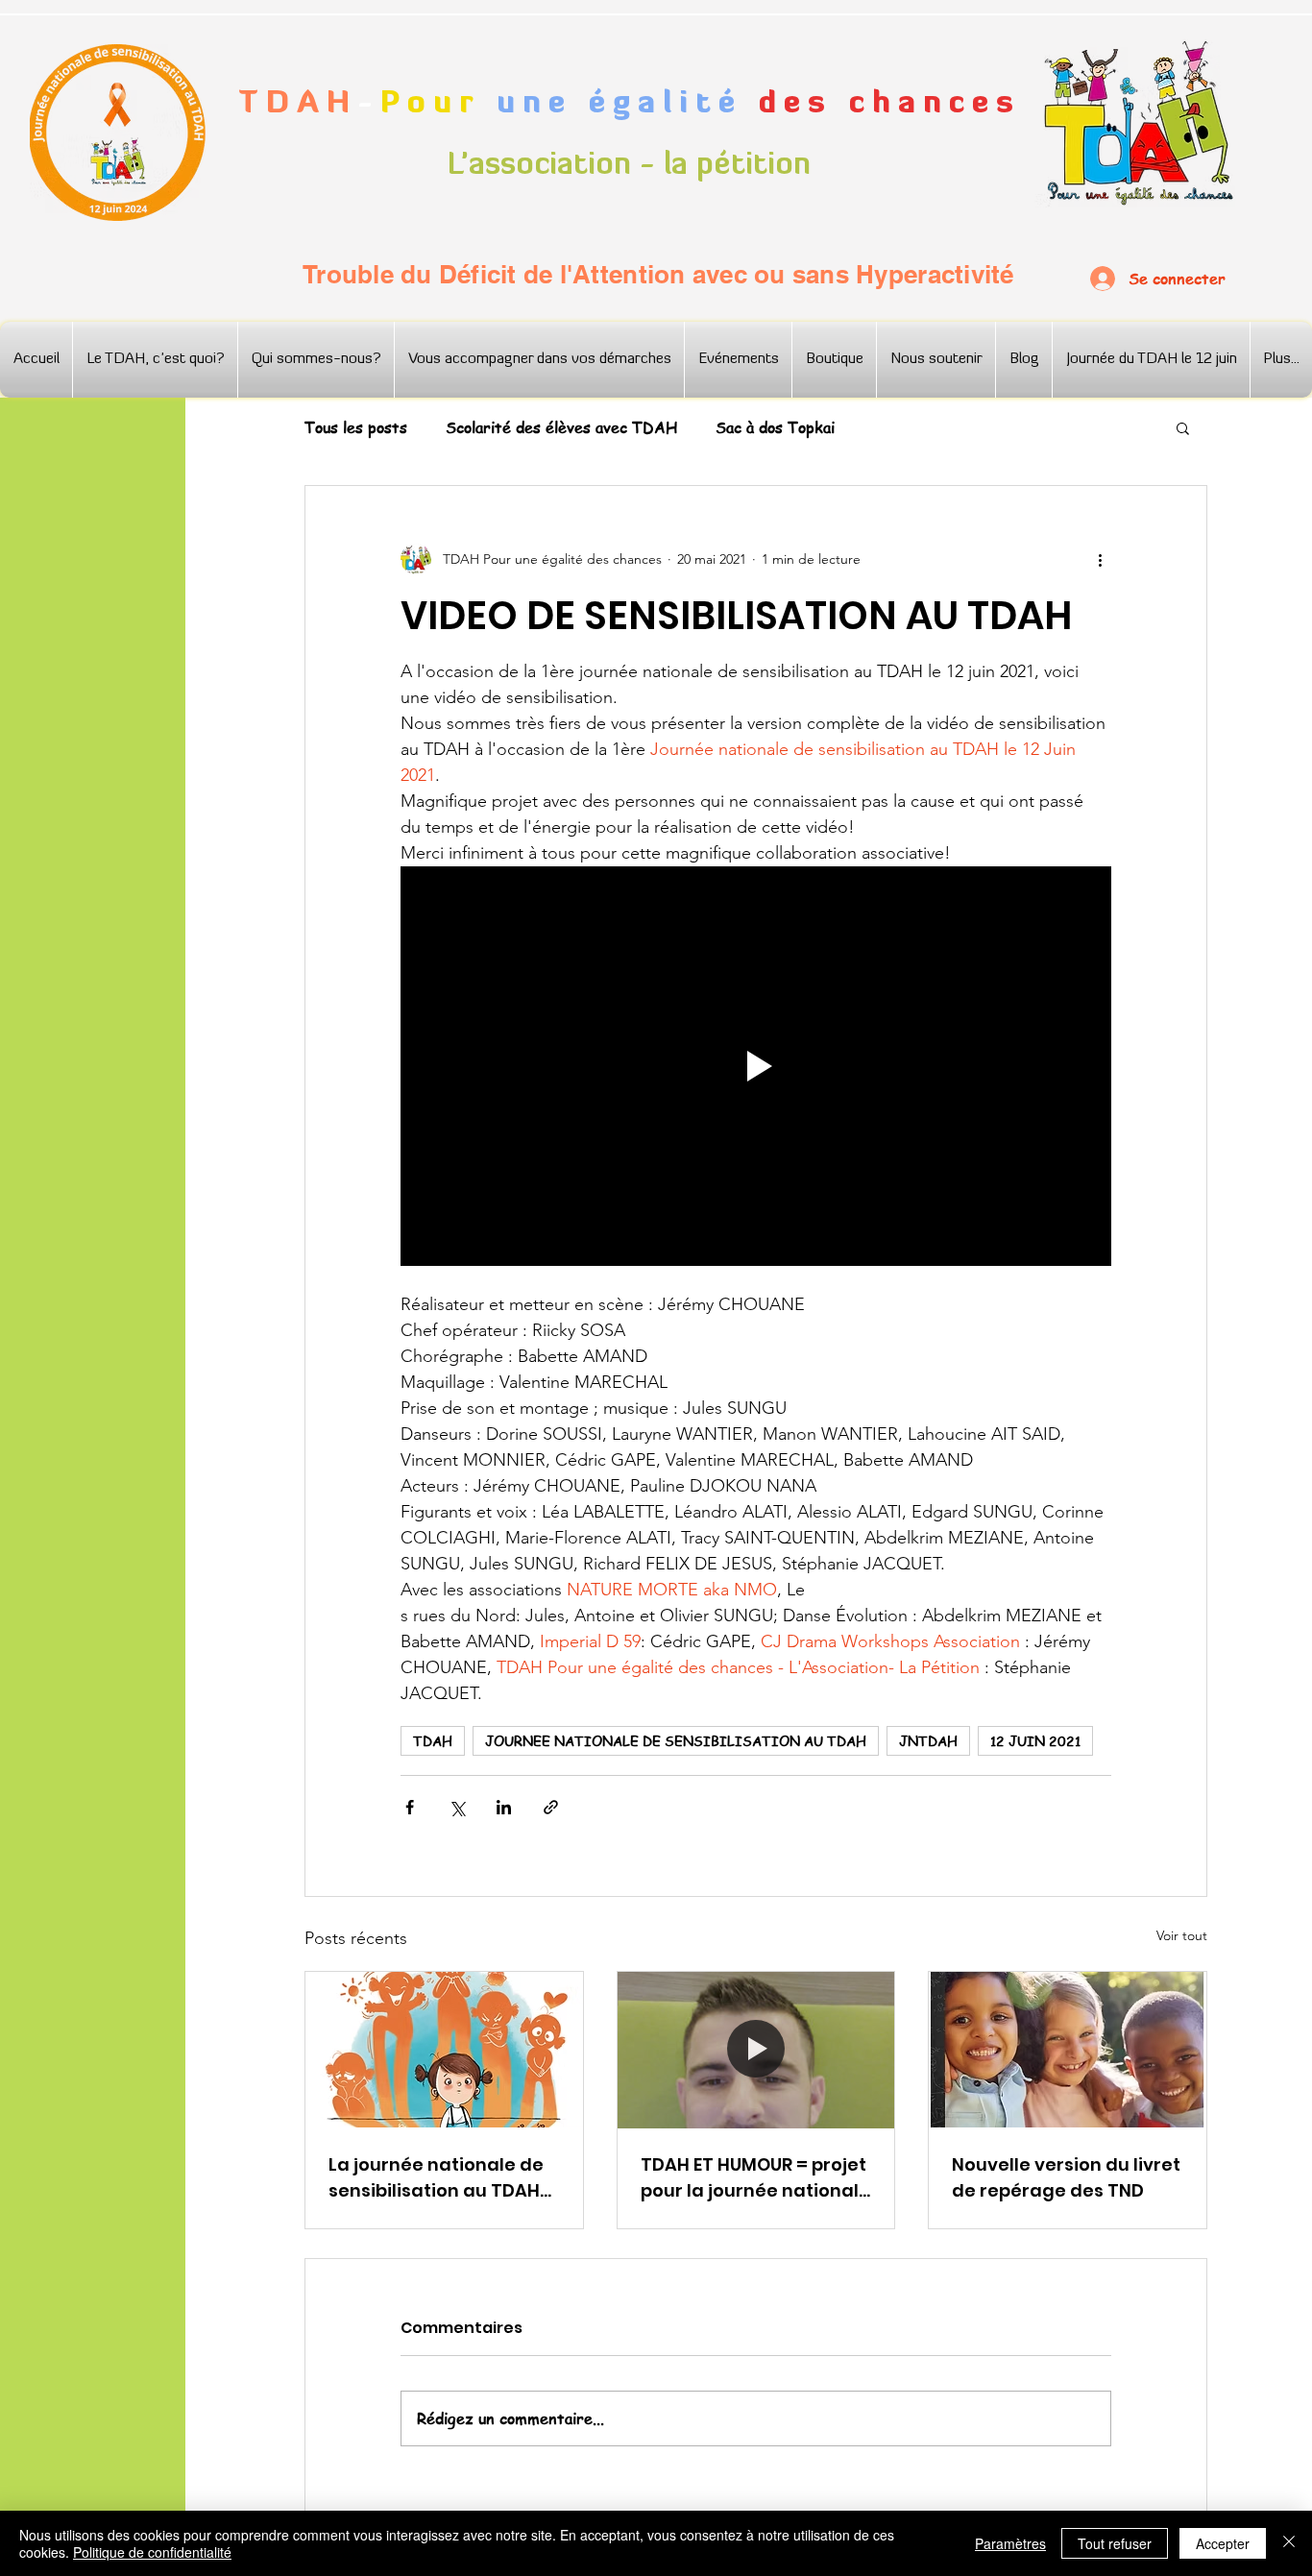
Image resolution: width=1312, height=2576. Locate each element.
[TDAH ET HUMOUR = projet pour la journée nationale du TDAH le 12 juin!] (756, 2050)
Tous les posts (356, 427)
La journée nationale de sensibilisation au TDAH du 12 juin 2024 (436, 2178)
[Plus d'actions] (1100, 559)
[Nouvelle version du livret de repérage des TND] (1068, 2050)
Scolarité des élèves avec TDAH (561, 427)
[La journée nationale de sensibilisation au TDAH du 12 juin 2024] (444, 2050)
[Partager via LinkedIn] (504, 1807)
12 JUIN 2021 (1035, 1740)
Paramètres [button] (1010, 2543)
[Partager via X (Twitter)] (457, 1807)
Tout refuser (1115, 2543)
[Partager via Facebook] (410, 1807)
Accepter (1223, 2543)
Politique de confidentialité (152, 2552)
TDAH (433, 1740)
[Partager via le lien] (551, 1807)
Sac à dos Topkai (775, 427)
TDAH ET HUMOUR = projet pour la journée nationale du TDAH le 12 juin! (755, 2178)
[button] (1183, 427)
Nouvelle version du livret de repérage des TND (1066, 2177)
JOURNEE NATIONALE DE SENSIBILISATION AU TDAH (676, 1740)
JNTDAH (928, 1740)
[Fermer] (1289, 2543)
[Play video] (756, 1066)
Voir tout (1182, 1935)
